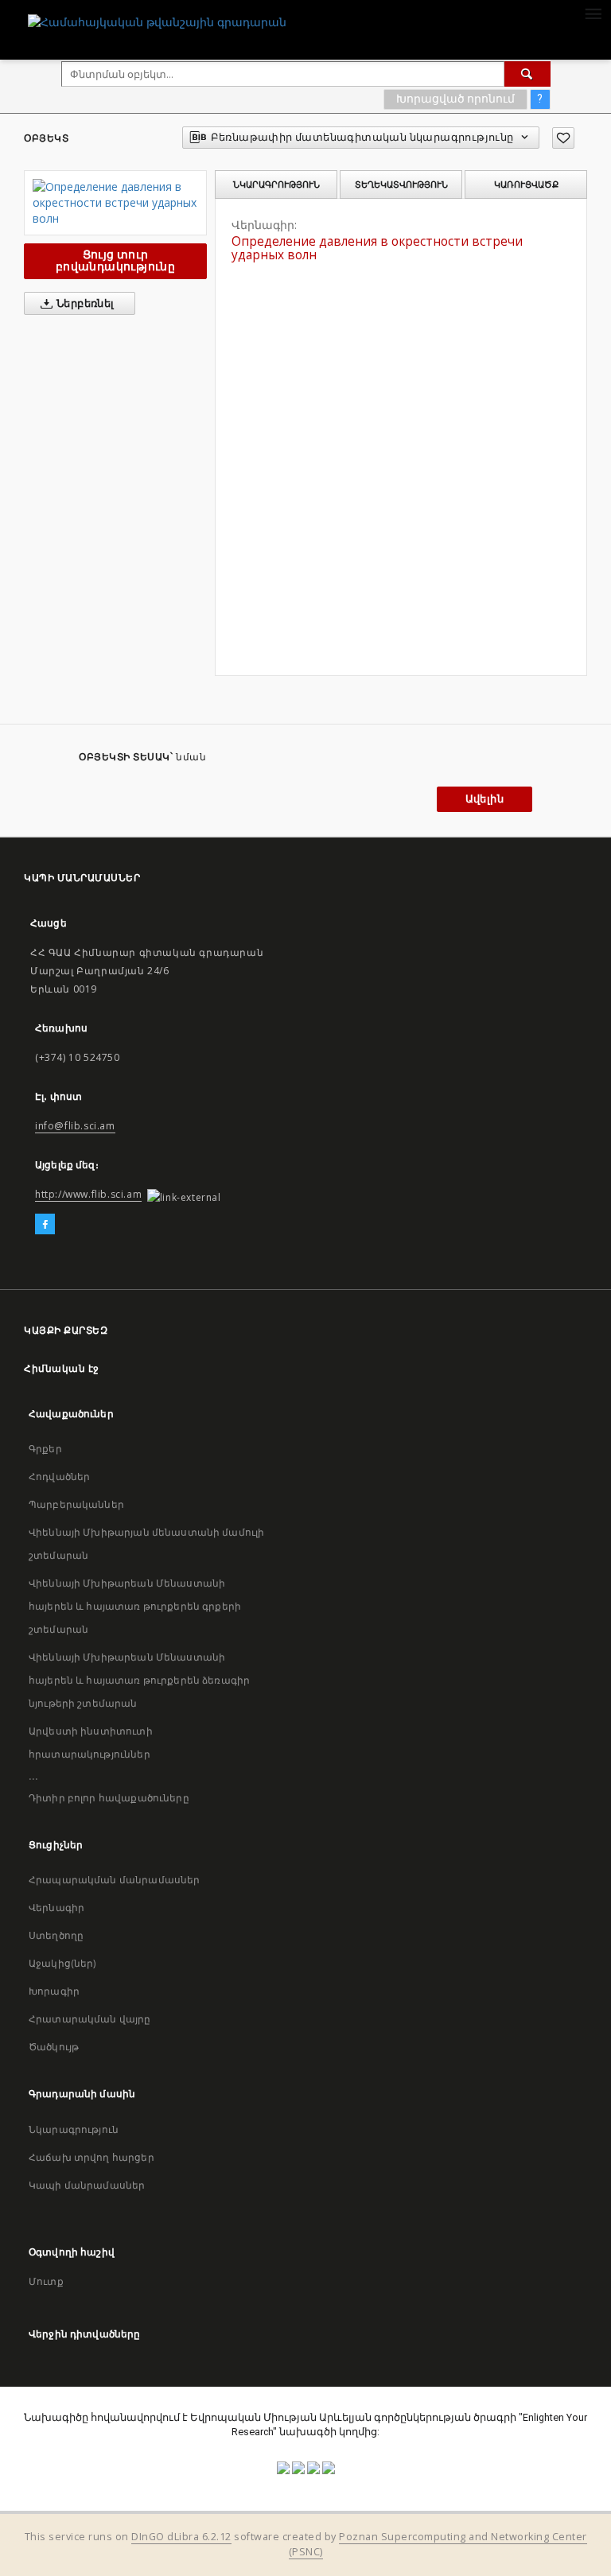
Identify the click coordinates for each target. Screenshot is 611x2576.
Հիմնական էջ (62, 1368)
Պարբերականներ (76, 1504)
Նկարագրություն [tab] (276, 185)
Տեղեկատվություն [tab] (401, 185)
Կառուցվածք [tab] (526, 185)
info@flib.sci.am (75, 1126)
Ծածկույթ (54, 2047)
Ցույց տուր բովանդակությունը (115, 260)
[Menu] (593, 13)
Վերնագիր (56, 1908)
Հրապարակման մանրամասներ (114, 1880)
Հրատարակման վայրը (90, 2019)
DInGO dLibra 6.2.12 (181, 2537)
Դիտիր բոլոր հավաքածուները (109, 1798)
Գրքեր (45, 1449)
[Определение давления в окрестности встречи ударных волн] (115, 203)
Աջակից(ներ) (62, 1963)
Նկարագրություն (74, 2129)
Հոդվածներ (59, 1476)
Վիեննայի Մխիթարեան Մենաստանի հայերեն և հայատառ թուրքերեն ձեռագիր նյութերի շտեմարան (139, 1680)
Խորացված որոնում (455, 99)
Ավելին (485, 799)
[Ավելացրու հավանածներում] (563, 138)
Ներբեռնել (84, 303)
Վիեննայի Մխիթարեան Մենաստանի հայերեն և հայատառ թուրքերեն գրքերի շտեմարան (135, 1606)
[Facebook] (45, 1225)
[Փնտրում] (527, 74)
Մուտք (46, 2281)
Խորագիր (54, 1991)
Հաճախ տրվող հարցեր (91, 2157)
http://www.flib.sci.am (88, 1194)
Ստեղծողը (56, 1935)
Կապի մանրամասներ (87, 2185)
